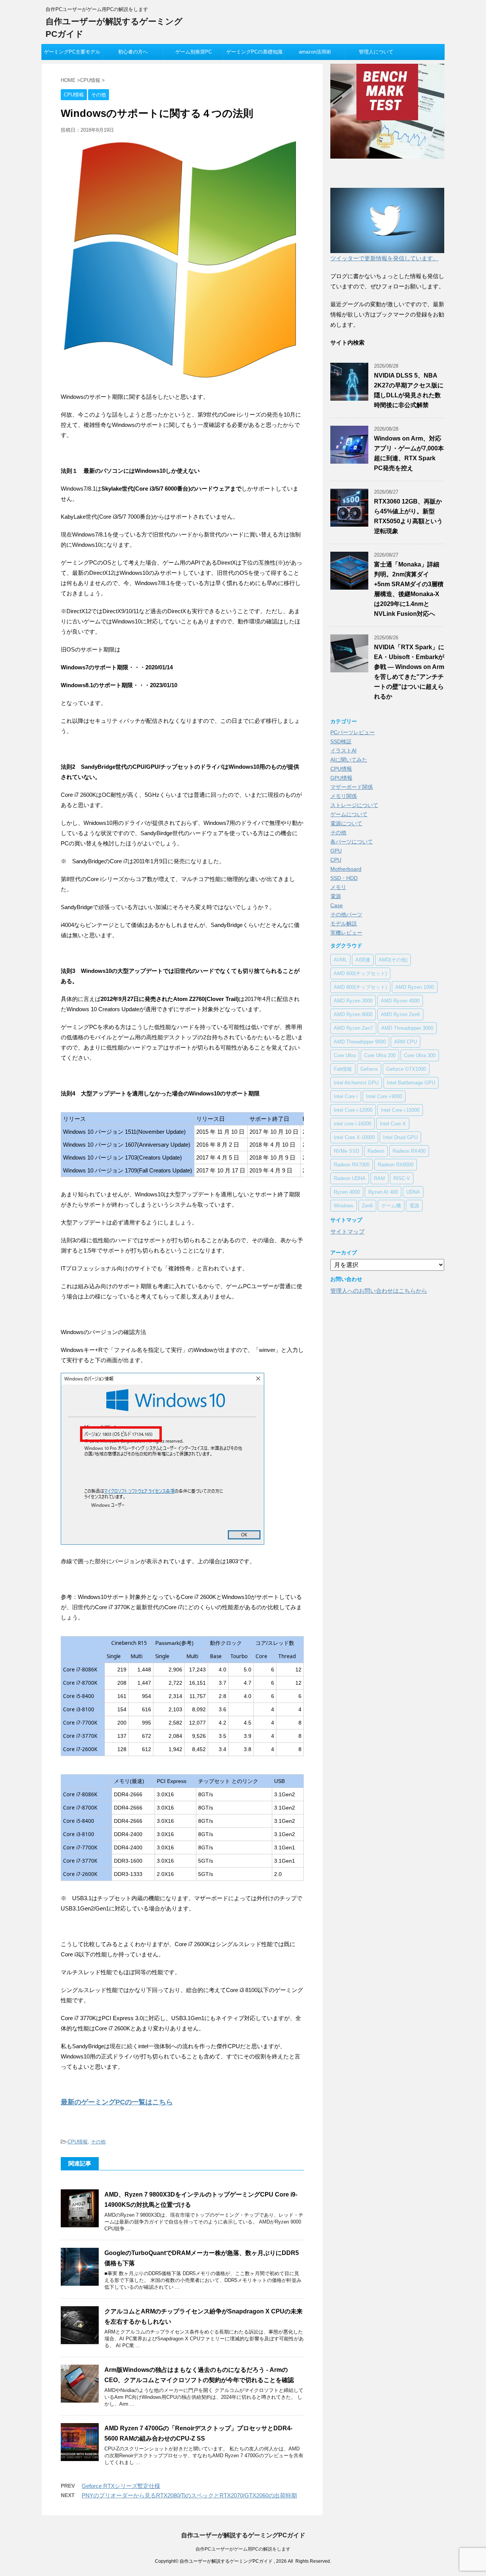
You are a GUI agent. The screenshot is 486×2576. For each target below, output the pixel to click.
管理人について (376, 52)
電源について (346, 823)
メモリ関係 (344, 796)
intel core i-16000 (353, 1124)
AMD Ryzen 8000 (353, 1014)
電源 (336, 896)
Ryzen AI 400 (383, 1192)
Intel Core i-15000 (400, 1110)
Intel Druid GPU (400, 1137)
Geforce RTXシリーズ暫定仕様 (121, 2486)
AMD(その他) (393, 960)
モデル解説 (344, 924)
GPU (336, 851)
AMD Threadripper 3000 (407, 1028)
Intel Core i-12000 (353, 1110)
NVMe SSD (346, 1151)
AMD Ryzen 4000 (400, 1001)
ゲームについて (349, 814)
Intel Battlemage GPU (411, 1083)
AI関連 (363, 960)
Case (337, 905)
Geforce (369, 1069)
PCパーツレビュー (353, 732)
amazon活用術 (315, 52)
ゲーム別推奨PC (194, 52)
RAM (379, 1178)
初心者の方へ (133, 52)
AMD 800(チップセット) (360, 987)
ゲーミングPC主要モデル (72, 52)
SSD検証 (341, 741)
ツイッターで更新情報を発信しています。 (384, 258)
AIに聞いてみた (349, 760)
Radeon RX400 (409, 1151)
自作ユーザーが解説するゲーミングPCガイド (243, 2535)
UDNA (413, 1192)
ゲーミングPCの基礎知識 (254, 52)
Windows (344, 1206)
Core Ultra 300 (420, 1055)
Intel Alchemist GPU (356, 1083)
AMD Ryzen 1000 (415, 987)
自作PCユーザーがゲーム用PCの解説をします (243, 2549)
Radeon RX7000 (352, 1165)
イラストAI (343, 751)
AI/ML (340, 960)
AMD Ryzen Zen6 (400, 1014)
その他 (98, 2142)
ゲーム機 (391, 1206)
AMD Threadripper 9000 (360, 1042)
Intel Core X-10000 (354, 1137)
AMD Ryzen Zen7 (353, 1028)
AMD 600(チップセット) (360, 973)
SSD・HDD (344, 878)
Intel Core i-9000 (384, 1096)
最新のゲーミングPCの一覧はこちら (117, 2102)
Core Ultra (345, 1055)
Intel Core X (393, 1124)
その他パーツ (346, 914)
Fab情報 (343, 1069)
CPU (336, 860)
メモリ (338, 887)
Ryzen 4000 (347, 1192)
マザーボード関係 (352, 787)
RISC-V (402, 1178)
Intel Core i (346, 1096)
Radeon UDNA (350, 1178)
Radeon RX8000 (396, 1165)
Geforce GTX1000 (406, 1069)
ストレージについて (354, 805)
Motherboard (346, 869)
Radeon (376, 1151)
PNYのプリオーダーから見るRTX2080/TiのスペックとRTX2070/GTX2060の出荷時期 (189, 2495)
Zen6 (367, 1206)
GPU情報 (341, 778)
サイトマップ (347, 1231)
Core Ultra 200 (380, 1055)
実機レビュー (346, 933)
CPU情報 (78, 2142)
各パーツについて (352, 842)
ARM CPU (406, 1042)
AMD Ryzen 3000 (353, 1001)
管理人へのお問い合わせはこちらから (379, 1291)
